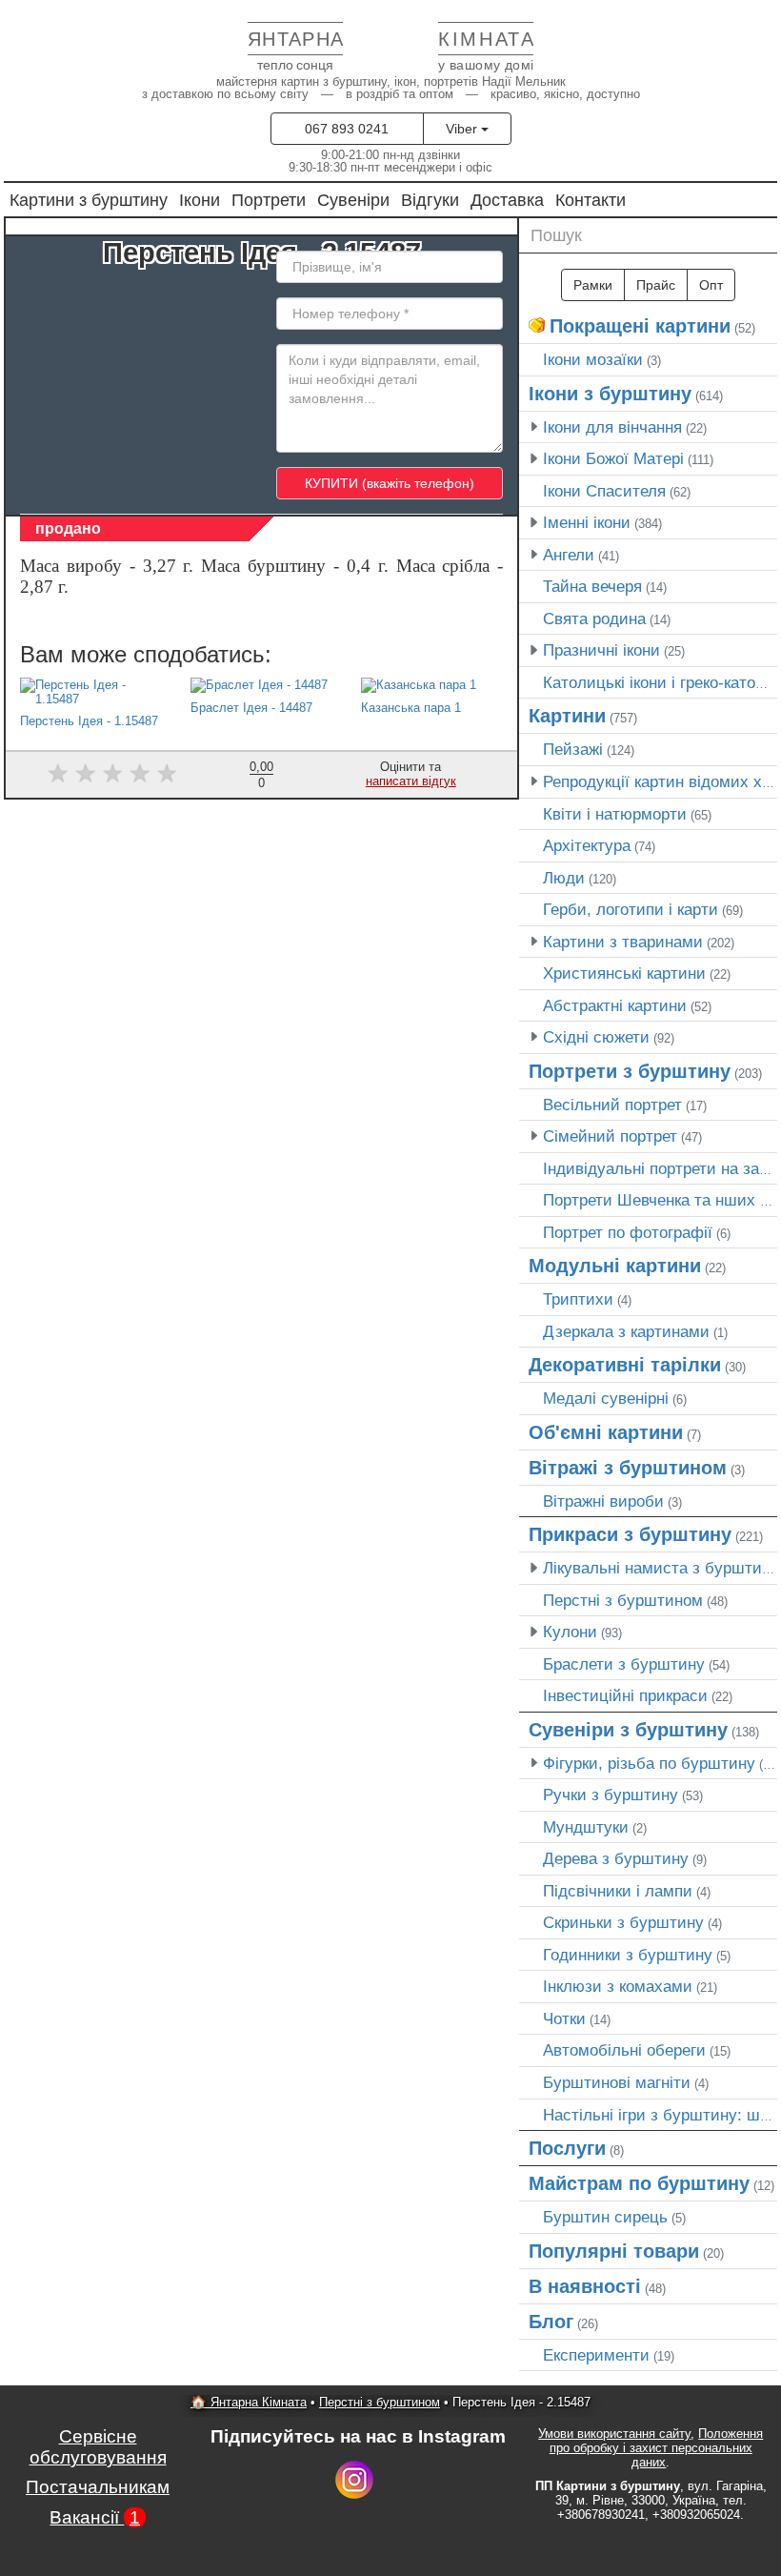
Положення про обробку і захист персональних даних (657, 2448)
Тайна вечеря (592, 586)
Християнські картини (624, 973)
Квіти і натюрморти (615, 814)
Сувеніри (353, 200)
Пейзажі (573, 749)
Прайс (656, 285)
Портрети (269, 200)
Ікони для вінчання (612, 427)
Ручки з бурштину (611, 1795)
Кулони (570, 1632)
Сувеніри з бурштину (628, 1730)
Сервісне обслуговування (98, 2447)
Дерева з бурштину (616, 1858)
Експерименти (596, 2355)
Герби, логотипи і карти (631, 909)
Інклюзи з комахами (618, 1986)
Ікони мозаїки (593, 359)
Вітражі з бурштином (628, 1468)
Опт (711, 285)
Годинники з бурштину (628, 1955)
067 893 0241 (347, 129)
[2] (85, 773)
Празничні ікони (601, 650)
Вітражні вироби (603, 1501)
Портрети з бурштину (630, 1071)
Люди (564, 878)
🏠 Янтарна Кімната (249, 2402)
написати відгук (411, 781)
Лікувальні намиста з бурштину (661, 1568)
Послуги (567, 2148)
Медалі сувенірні (606, 1398)
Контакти (591, 200)
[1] (58, 773)
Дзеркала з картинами (626, 1331)
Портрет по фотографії (628, 1232)
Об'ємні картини (606, 1432)
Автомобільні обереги (624, 2050)
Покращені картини (640, 326)
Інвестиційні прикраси (625, 1695)
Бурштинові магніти (617, 2082)
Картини (567, 716)
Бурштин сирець (605, 2217)
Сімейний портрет (610, 1136)
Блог (551, 2322)
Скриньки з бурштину (623, 1922)
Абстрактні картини (615, 1005)
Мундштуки (586, 1827)
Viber (463, 129)
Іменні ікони (587, 522)
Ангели (569, 555)
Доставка (507, 200)
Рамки (593, 285)
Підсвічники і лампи (618, 1891)
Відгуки (430, 200)
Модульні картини (615, 1266)
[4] (140, 773)
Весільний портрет (612, 1105)
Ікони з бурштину (610, 394)
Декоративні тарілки (625, 1365)
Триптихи (578, 1299)
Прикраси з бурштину (630, 1534)
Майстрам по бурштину (639, 2183)
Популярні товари (614, 2251)
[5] (167, 773)
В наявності (585, 2286)
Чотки (564, 2018)
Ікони (200, 200)
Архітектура (587, 845)
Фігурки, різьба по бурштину (649, 1763)
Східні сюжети (596, 1037)
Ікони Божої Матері (613, 458)
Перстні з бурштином (623, 1600)
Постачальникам (98, 2487)
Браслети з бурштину (624, 1664)
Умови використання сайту (614, 2434)
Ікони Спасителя (604, 491)
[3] (113, 773)
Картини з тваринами (623, 942)
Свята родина (594, 619)
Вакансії (95, 2517)
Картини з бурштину (89, 200)
